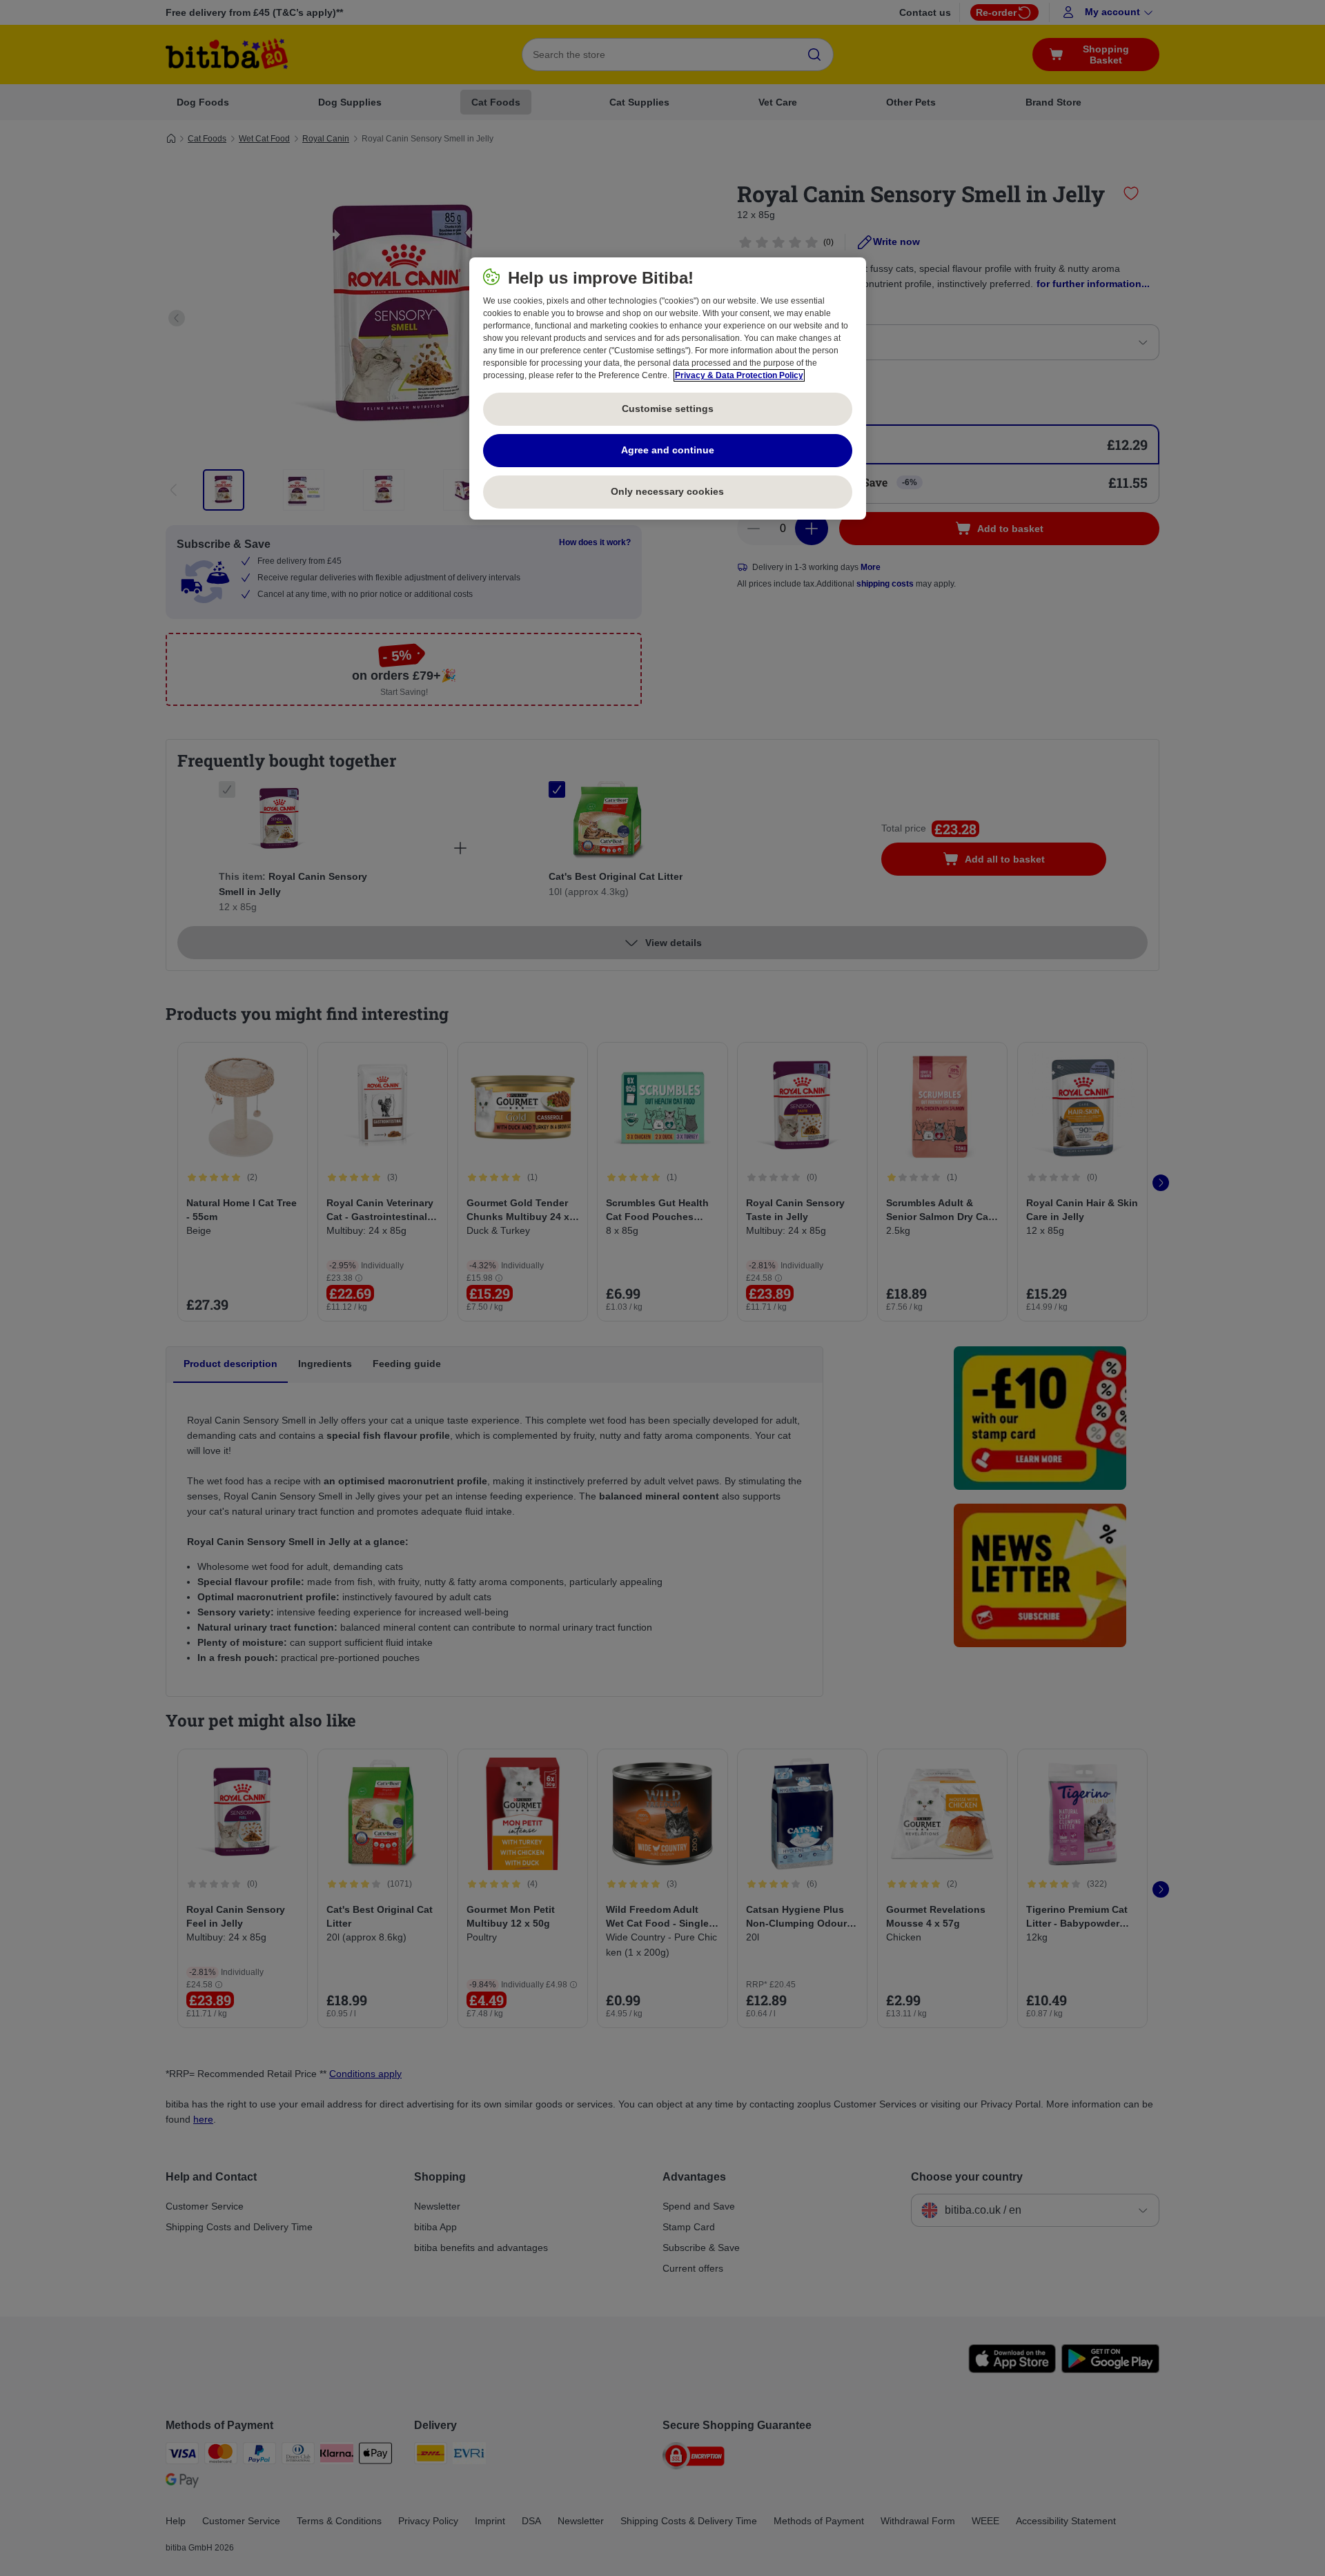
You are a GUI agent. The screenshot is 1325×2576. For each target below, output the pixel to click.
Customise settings (668, 409)
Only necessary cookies (667, 491)
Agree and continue (668, 450)
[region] (668, 389)
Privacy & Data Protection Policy (739, 375)
